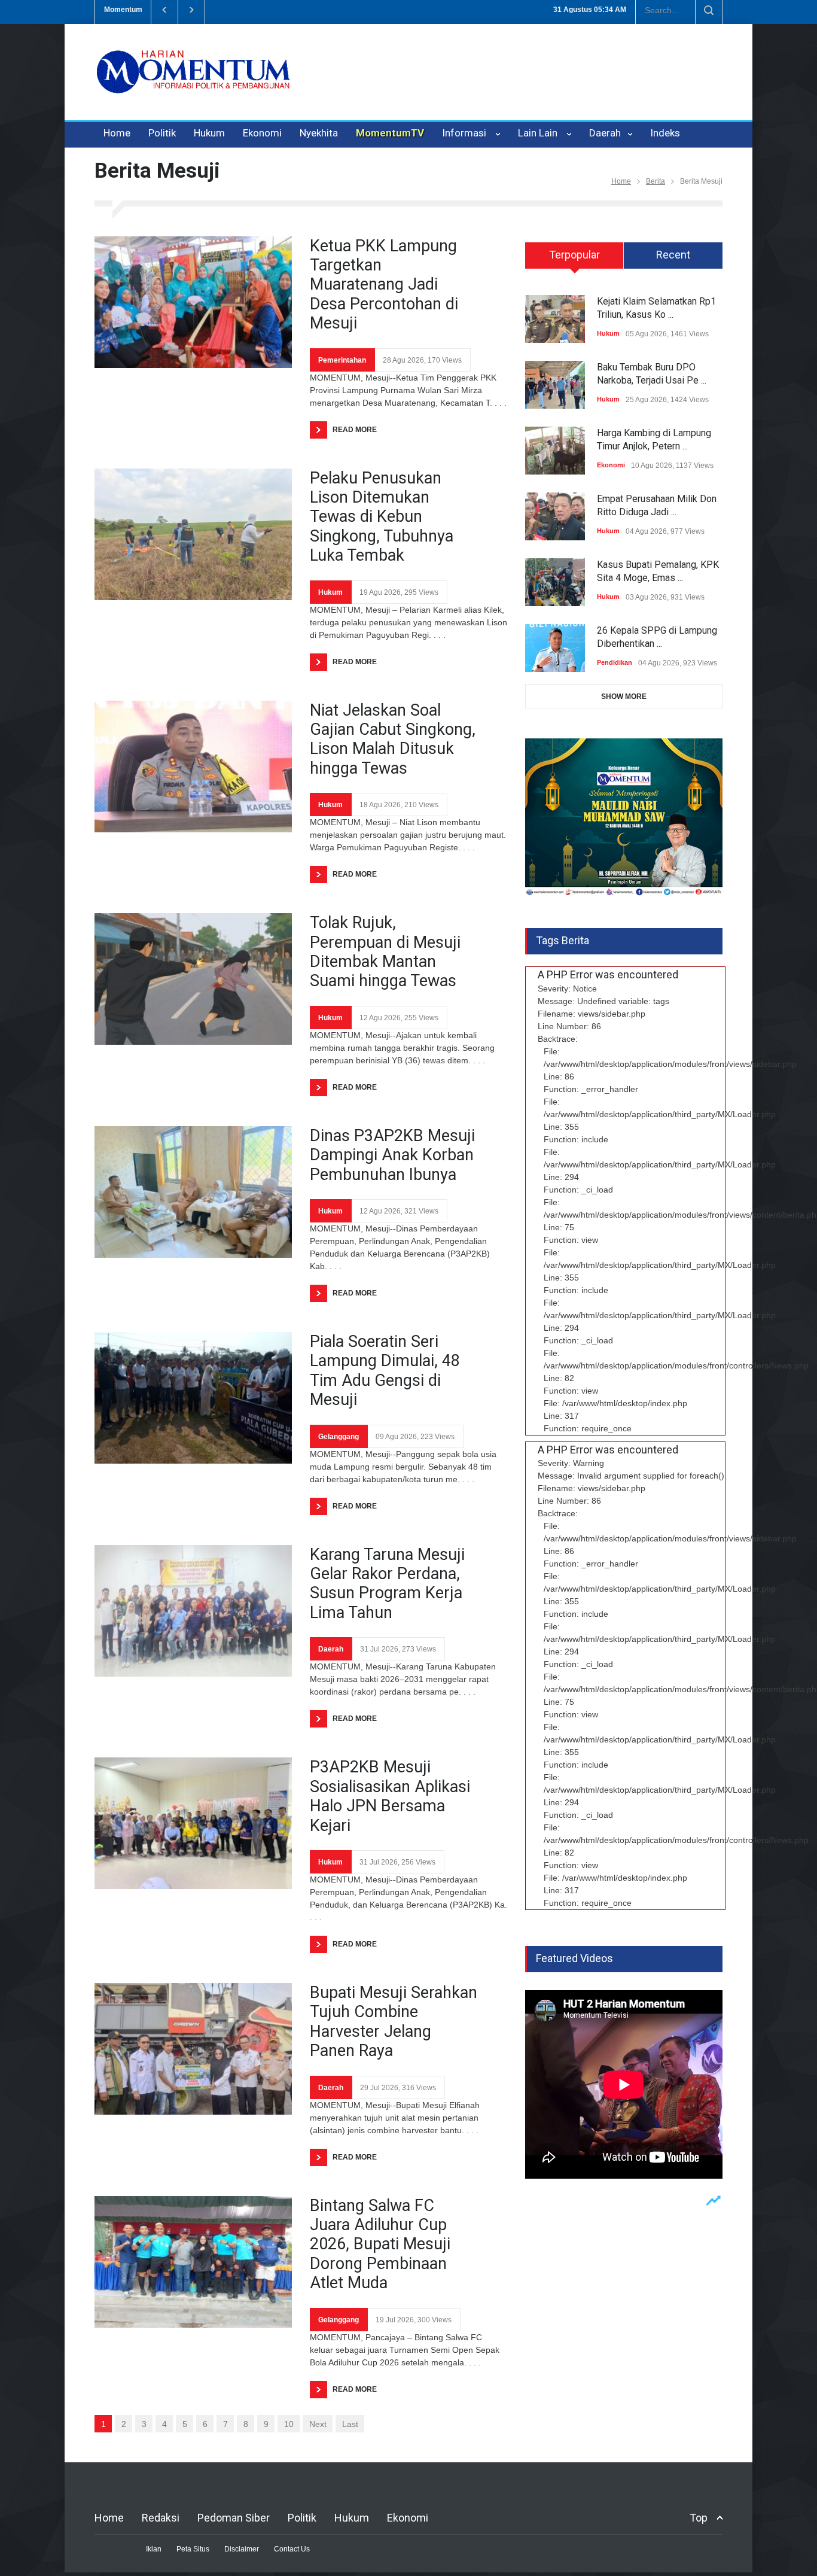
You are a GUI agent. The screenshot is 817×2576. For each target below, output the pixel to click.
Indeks (665, 133)
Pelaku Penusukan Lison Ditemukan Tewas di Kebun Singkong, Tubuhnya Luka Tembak (382, 517)
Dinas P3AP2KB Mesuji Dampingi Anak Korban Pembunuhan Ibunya (392, 1155)
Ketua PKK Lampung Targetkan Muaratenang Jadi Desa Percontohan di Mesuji (384, 285)
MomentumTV (390, 133)
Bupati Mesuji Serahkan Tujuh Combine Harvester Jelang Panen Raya (394, 2022)
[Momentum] (193, 82)
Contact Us (292, 2549)
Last (350, 2424)
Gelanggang (339, 1437)
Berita (656, 181)
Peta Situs (193, 2549)
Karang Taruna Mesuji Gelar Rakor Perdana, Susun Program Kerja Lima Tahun (387, 1584)
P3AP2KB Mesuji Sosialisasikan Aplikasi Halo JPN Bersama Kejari (390, 1796)
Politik (162, 133)
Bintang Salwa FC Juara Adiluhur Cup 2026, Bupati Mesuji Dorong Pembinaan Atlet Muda (380, 2245)
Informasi (467, 133)
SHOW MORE (624, 697)
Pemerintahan (342, 360)
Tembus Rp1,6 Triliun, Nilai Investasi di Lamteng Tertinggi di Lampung (346, 10)
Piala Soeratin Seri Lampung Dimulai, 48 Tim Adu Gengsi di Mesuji (385, 1371)
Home (117, 133)
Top (699, 2518)
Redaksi (161, 2518)
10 (289, 2424)
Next (318, 2424)
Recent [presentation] (673, 255)
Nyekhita (319, 133)
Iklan (154, 2549)
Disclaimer (242, 2549)
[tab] (574, 260)
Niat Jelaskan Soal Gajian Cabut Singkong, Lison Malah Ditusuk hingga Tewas (393, 739)
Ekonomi (262, 133)
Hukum (209, 133)
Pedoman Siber (234, 2518)
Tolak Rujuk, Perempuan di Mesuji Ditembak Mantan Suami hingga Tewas (385, 952)
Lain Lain (540, 133)
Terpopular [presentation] (574, 255)
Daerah (606, 133)
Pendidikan (615, 662)
